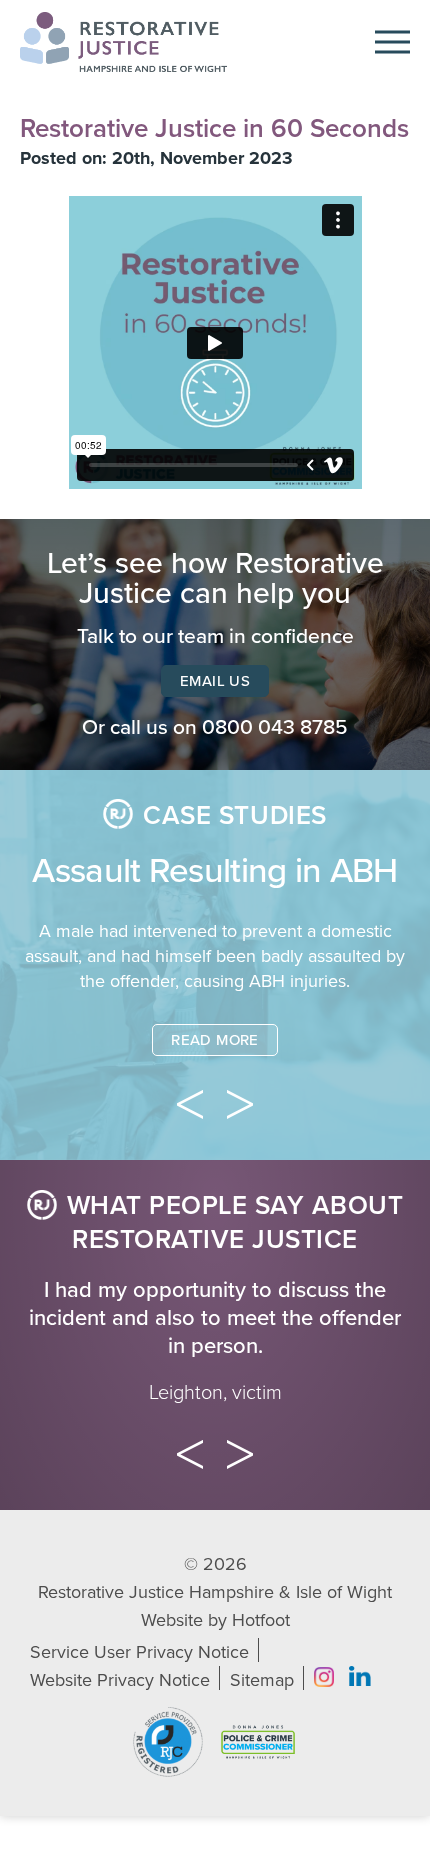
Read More (214, 1040)
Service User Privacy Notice (139, 1652)
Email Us (215, 681)
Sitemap (262, 1680)
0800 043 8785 (275, 727)
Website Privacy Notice (120, 1680)
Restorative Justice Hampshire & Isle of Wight (215, 1592)
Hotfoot (261, 1620)
